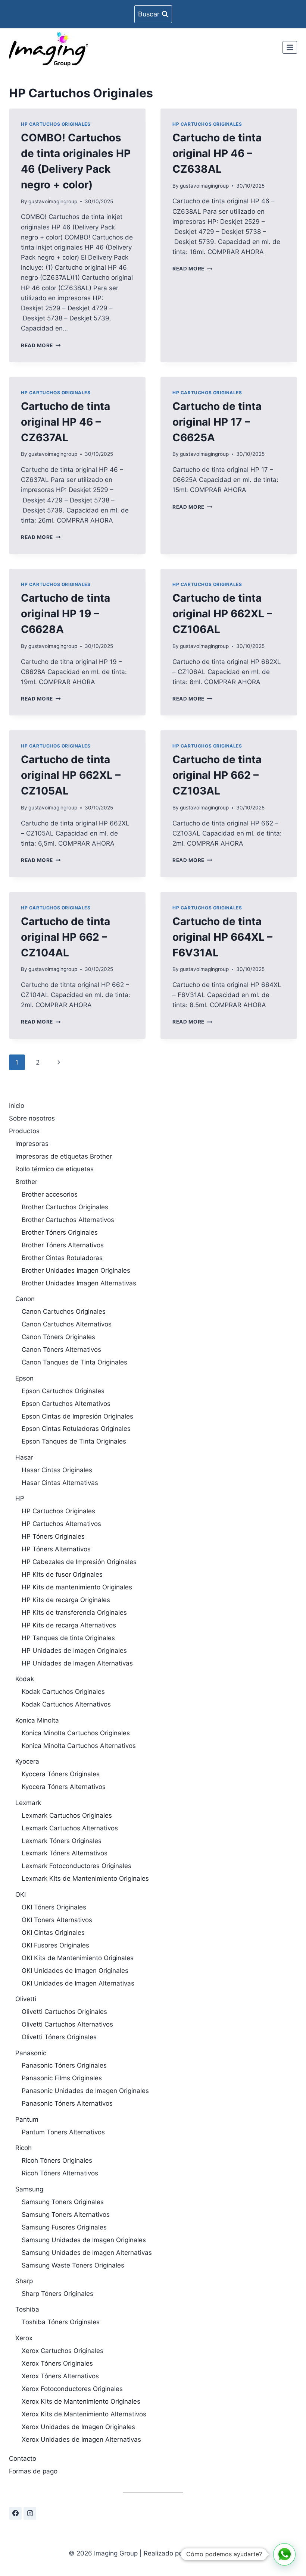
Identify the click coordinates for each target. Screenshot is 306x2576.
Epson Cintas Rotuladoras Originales (76, 1429)
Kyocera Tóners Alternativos (64, 1787)
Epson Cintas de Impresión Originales (77, 1416)
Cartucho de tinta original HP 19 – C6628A (65, 614)
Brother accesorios (50, 1194)
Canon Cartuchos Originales (64, 1311)
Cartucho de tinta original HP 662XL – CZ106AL (222, 614)
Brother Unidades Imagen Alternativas (79, 1283)
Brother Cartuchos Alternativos (68, 1220)
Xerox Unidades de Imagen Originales (78, 2427)
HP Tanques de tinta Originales (68, 1638)
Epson (24, 1378)
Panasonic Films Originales (62, 2078)
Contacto (23, 2459)
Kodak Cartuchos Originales (63, 1692)
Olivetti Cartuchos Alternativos (67, 2024)
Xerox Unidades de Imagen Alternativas (81, 2439)
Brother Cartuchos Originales (65, 1207)
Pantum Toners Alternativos (63, 2132)
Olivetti (26, 1999)
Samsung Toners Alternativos (66, 2215)
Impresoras (32, 1144)
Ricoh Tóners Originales (57, 2160)
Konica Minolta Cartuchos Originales (76, 1733)
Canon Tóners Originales (58, 1337)
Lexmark (28, 1803)
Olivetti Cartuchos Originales (64, 2012)
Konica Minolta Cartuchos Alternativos (79, 1746)
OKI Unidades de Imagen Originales (75, 1971)
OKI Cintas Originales (53, 1933)
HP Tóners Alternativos (56, 1549)
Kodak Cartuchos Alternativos (66, 1704)
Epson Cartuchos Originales (63, 1391)
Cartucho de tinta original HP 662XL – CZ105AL (71, 775)
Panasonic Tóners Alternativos (67, 2103)
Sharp (24, 2281)
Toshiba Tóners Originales (61, 2322)
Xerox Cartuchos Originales (63, 2351)
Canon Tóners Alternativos (61, 1350)
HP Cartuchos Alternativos (61, 1524)
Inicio (17, 1106)
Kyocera (27, 1761)
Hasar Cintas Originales (57, 1470)
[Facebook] (15, 2513)
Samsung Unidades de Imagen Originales (84, 2240)
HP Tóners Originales (53, 1536)
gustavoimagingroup (53, 201)
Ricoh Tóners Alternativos (60, 2173)
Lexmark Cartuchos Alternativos (70, 1828)
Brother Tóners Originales (60, 1232)
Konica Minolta (37, 1720)
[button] (284, 2554)
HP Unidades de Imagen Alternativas (77, 1663)
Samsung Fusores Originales (64, 2227)
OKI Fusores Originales (55, 1945)
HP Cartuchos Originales (56, 124)
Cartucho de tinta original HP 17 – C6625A (217, 422)
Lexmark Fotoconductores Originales (76, 1866)
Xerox (24, 2338)
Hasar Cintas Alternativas (60, 1483)
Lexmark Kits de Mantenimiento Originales (85, 1878)
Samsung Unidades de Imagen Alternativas (87, 2253)
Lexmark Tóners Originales (62, 1841)
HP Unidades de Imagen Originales (74, 1651)
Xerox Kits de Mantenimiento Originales (81, 2401)
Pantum (27, 2119)
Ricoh (24, 2148)
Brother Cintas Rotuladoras (62, 1258)
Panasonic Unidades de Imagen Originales (85, 2091)
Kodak (25, 1679)
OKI (21, 1895)
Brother (26, 1182)
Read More (41, 345)
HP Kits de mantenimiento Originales (77, 1587)
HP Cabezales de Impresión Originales (79, 1562)
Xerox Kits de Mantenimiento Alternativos (84, 2414)
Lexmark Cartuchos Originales (67, 1815)
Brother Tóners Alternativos (63, 1245)
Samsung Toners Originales (63, 2202)
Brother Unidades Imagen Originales (76, 1270)
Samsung (29, 2189)
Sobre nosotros (32, 1118)
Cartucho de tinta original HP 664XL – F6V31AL (222, 937)
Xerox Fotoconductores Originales (72, 2389)
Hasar (24, 1457)
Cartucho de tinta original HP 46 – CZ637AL (65, 422)
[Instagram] (30, 2513)
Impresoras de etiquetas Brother (64, 1156)
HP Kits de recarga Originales (66, 1600)
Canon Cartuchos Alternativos (67, 1324)
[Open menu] (290, 47)
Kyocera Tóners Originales (61, 1774)
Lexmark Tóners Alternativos (65, 1853)
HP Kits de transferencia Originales (74, 1613)
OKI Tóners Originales (54, 1907)
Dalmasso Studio (212, 2553)
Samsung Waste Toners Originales (73, 2265)
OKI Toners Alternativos (57, 1920)
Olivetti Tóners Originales (59, 2037)
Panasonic (31, 2053)
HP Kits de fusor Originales (62, 1574)
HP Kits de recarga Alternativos (69, 1625)
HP (20, 1498)
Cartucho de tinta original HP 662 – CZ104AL (65, 937)
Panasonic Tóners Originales (64, 2065)
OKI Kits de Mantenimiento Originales (78, 1958)
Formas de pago (33, 2471)
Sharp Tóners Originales (57, 2294)
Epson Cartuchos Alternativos (66, 1404)
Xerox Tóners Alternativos (60, 2376)
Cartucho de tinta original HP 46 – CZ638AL (217, 153)
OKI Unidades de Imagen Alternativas (78, 1983)
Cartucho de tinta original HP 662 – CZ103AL (217, 775)
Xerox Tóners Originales (57, 2363)
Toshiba (27, 2309)
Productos (24, 1131)
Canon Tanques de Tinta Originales (74, 1362)
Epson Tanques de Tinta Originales (74, 1441)
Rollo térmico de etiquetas (54, 1169)
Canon (25, 1299)
